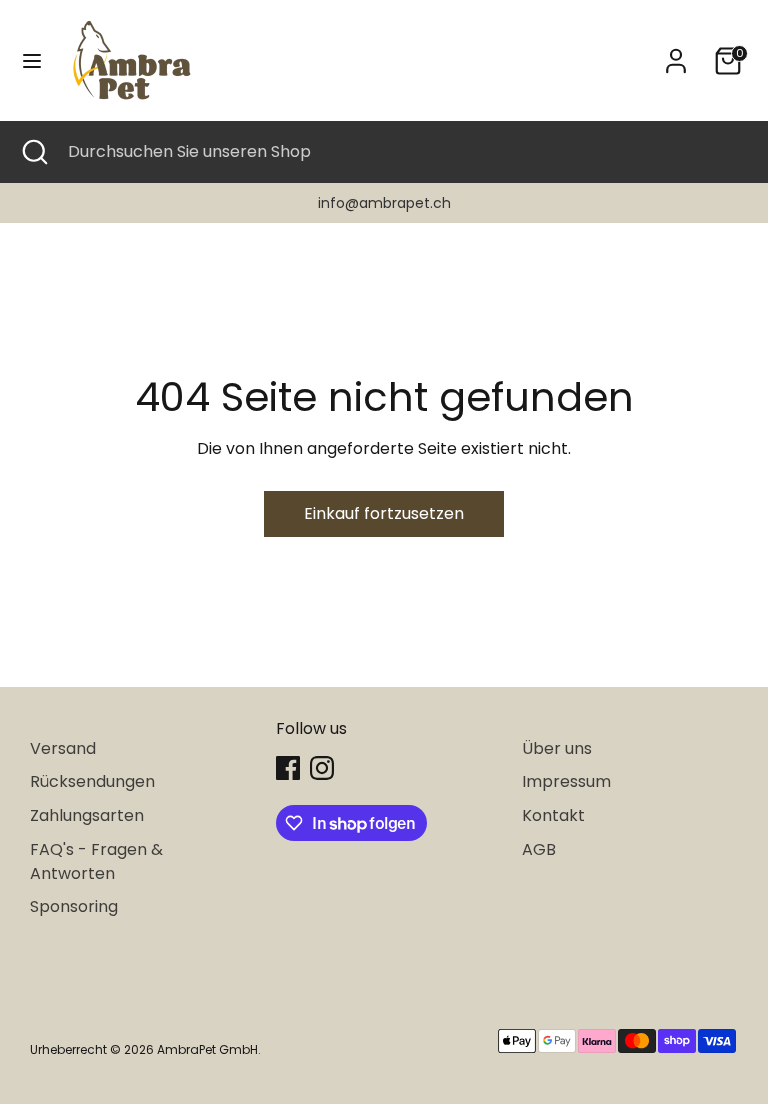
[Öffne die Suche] (34, 152)
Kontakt (553, 815)
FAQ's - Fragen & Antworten (96, 861)
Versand (63, 748)
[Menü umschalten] (32, 61)
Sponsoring (74, 906)
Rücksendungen (92, 781)
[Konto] (676, 52)
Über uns (557, 748)
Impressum (566, 781)
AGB (539, 849)
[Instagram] (322, 768)
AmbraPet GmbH (207, 1049)
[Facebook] (288, 768)
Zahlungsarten (87, 815)
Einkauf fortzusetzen (384, 513)
